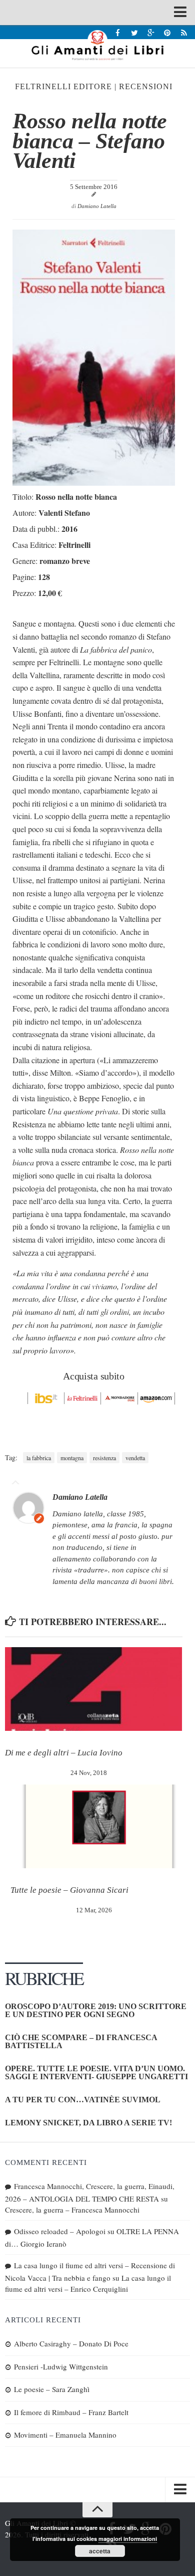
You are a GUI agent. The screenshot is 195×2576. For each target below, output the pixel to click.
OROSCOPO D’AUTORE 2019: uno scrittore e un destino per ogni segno (96, 2010)
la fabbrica (39, 1458)
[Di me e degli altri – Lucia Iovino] (93, 1689)
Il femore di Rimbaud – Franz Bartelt (71, 2412)
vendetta (135, 1458)
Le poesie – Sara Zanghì (52, 2389)
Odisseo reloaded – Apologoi (60, 2231)
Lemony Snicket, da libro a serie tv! (88, 2123)
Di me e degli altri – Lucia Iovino (64, 1753)
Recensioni (146, 86)
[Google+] (151, 32)
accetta (100, 2551)
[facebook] (118, 32)
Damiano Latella (97, 206)
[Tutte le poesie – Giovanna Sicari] (99, 1826)
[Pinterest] (167, 32)
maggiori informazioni (128, 2539)
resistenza (104, 1458)
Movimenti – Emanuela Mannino (65, 2435)
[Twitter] (134, 32)
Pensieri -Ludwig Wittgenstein (61, 2366)
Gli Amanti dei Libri (97, 45)
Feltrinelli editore (63, 86)
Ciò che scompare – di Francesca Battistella (81, 2041)
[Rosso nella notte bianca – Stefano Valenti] (94, 482)
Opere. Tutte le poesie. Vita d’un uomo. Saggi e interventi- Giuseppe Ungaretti (96, 2072)
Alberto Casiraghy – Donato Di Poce (71, 2343)
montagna (72, 1458)
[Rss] (184, 32)
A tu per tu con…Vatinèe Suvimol (83, 2100)
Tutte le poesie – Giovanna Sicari (69, 1890)
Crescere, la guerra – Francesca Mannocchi (72, 2210)
